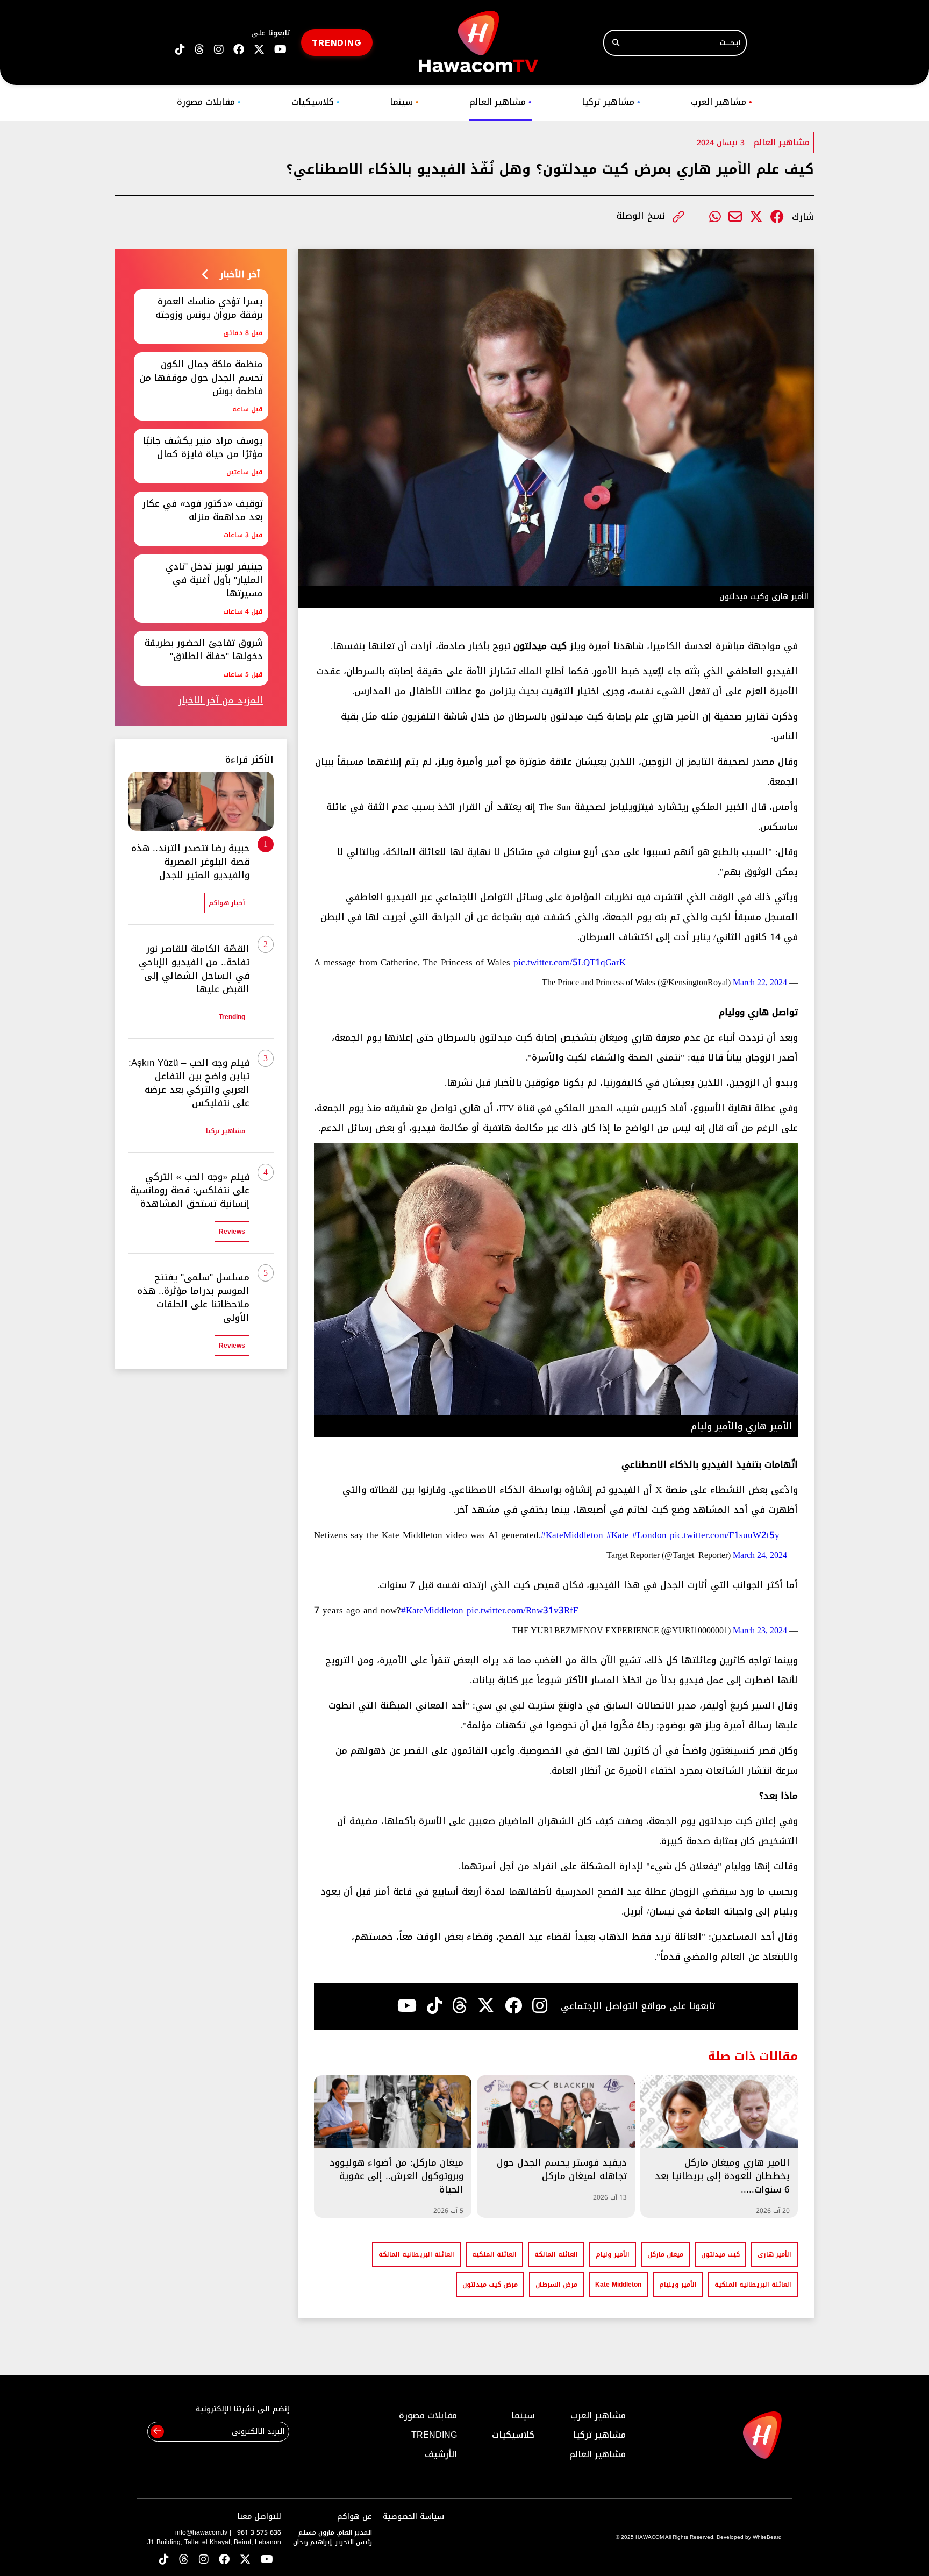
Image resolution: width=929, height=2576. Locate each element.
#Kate (618, 1535)
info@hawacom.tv (201, 2532)
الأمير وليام (613, 2254)
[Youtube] (407, 2006)
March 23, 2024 (760, 1630)
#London (649, 1535)
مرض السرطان (556, 2285)
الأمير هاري (774, 2254)
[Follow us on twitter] (259, 50)
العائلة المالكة (556, 2254)
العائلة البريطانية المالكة (416, 2254)
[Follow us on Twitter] (245, 2560)
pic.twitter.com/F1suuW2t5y (725, 1535)
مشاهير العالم (501, 102)
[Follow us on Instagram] (219, 50)
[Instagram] (540, 2006)
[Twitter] (756, 217)
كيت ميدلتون (720, 2254)
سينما (404, 102)
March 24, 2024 (760, 1555)
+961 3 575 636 (257, 2532)
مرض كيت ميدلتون (490, 2285)
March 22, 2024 (760, 982)
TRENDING (337, 42)
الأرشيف (441, 2454)
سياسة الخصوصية (413, 2517)
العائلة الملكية (494, 2254)
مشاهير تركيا (611, 102)
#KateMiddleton (572, 1535)
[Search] (616, 43)
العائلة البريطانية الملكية (753, 2285)
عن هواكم (355, 2517)
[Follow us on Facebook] (239, 50)
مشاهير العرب (721, 102)
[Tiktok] (434, 2006)
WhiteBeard (767, 2537)
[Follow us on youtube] (280, 50)
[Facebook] (777, 217)
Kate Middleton (618, 2285)
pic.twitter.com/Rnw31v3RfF (522, 1610)
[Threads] (199, 50)
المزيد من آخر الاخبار (221, 700)
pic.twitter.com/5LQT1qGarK (570, 962)
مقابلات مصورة (209, 102)
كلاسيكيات (316, 102)
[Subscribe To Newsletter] (157, 2432)
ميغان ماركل (665, 2254)
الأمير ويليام (678, 2285)
